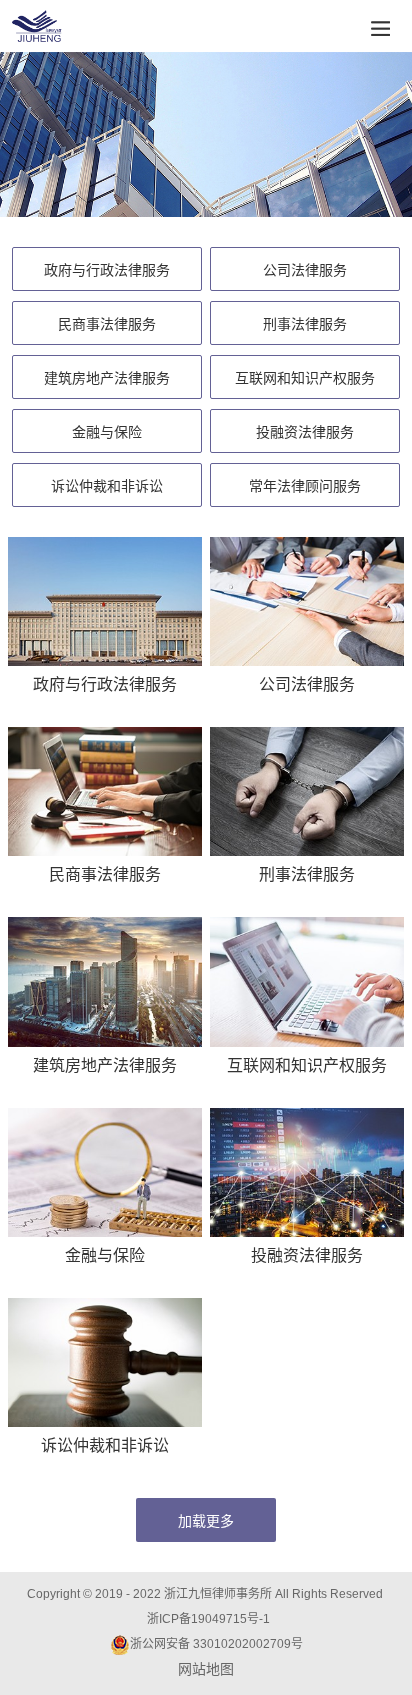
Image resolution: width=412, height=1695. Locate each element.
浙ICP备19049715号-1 (208, 1619)
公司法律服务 (305, 270)
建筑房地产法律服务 (107, 378)
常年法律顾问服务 (305, 486)
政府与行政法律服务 (107, 270)
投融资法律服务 (305, 432)
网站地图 (206, 1669)
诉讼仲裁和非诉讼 (107, 486)
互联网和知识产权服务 (305, 378)
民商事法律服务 (107, 324)
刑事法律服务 (305, 324)
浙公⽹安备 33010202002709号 (216, 1644)
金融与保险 (107, 432)
